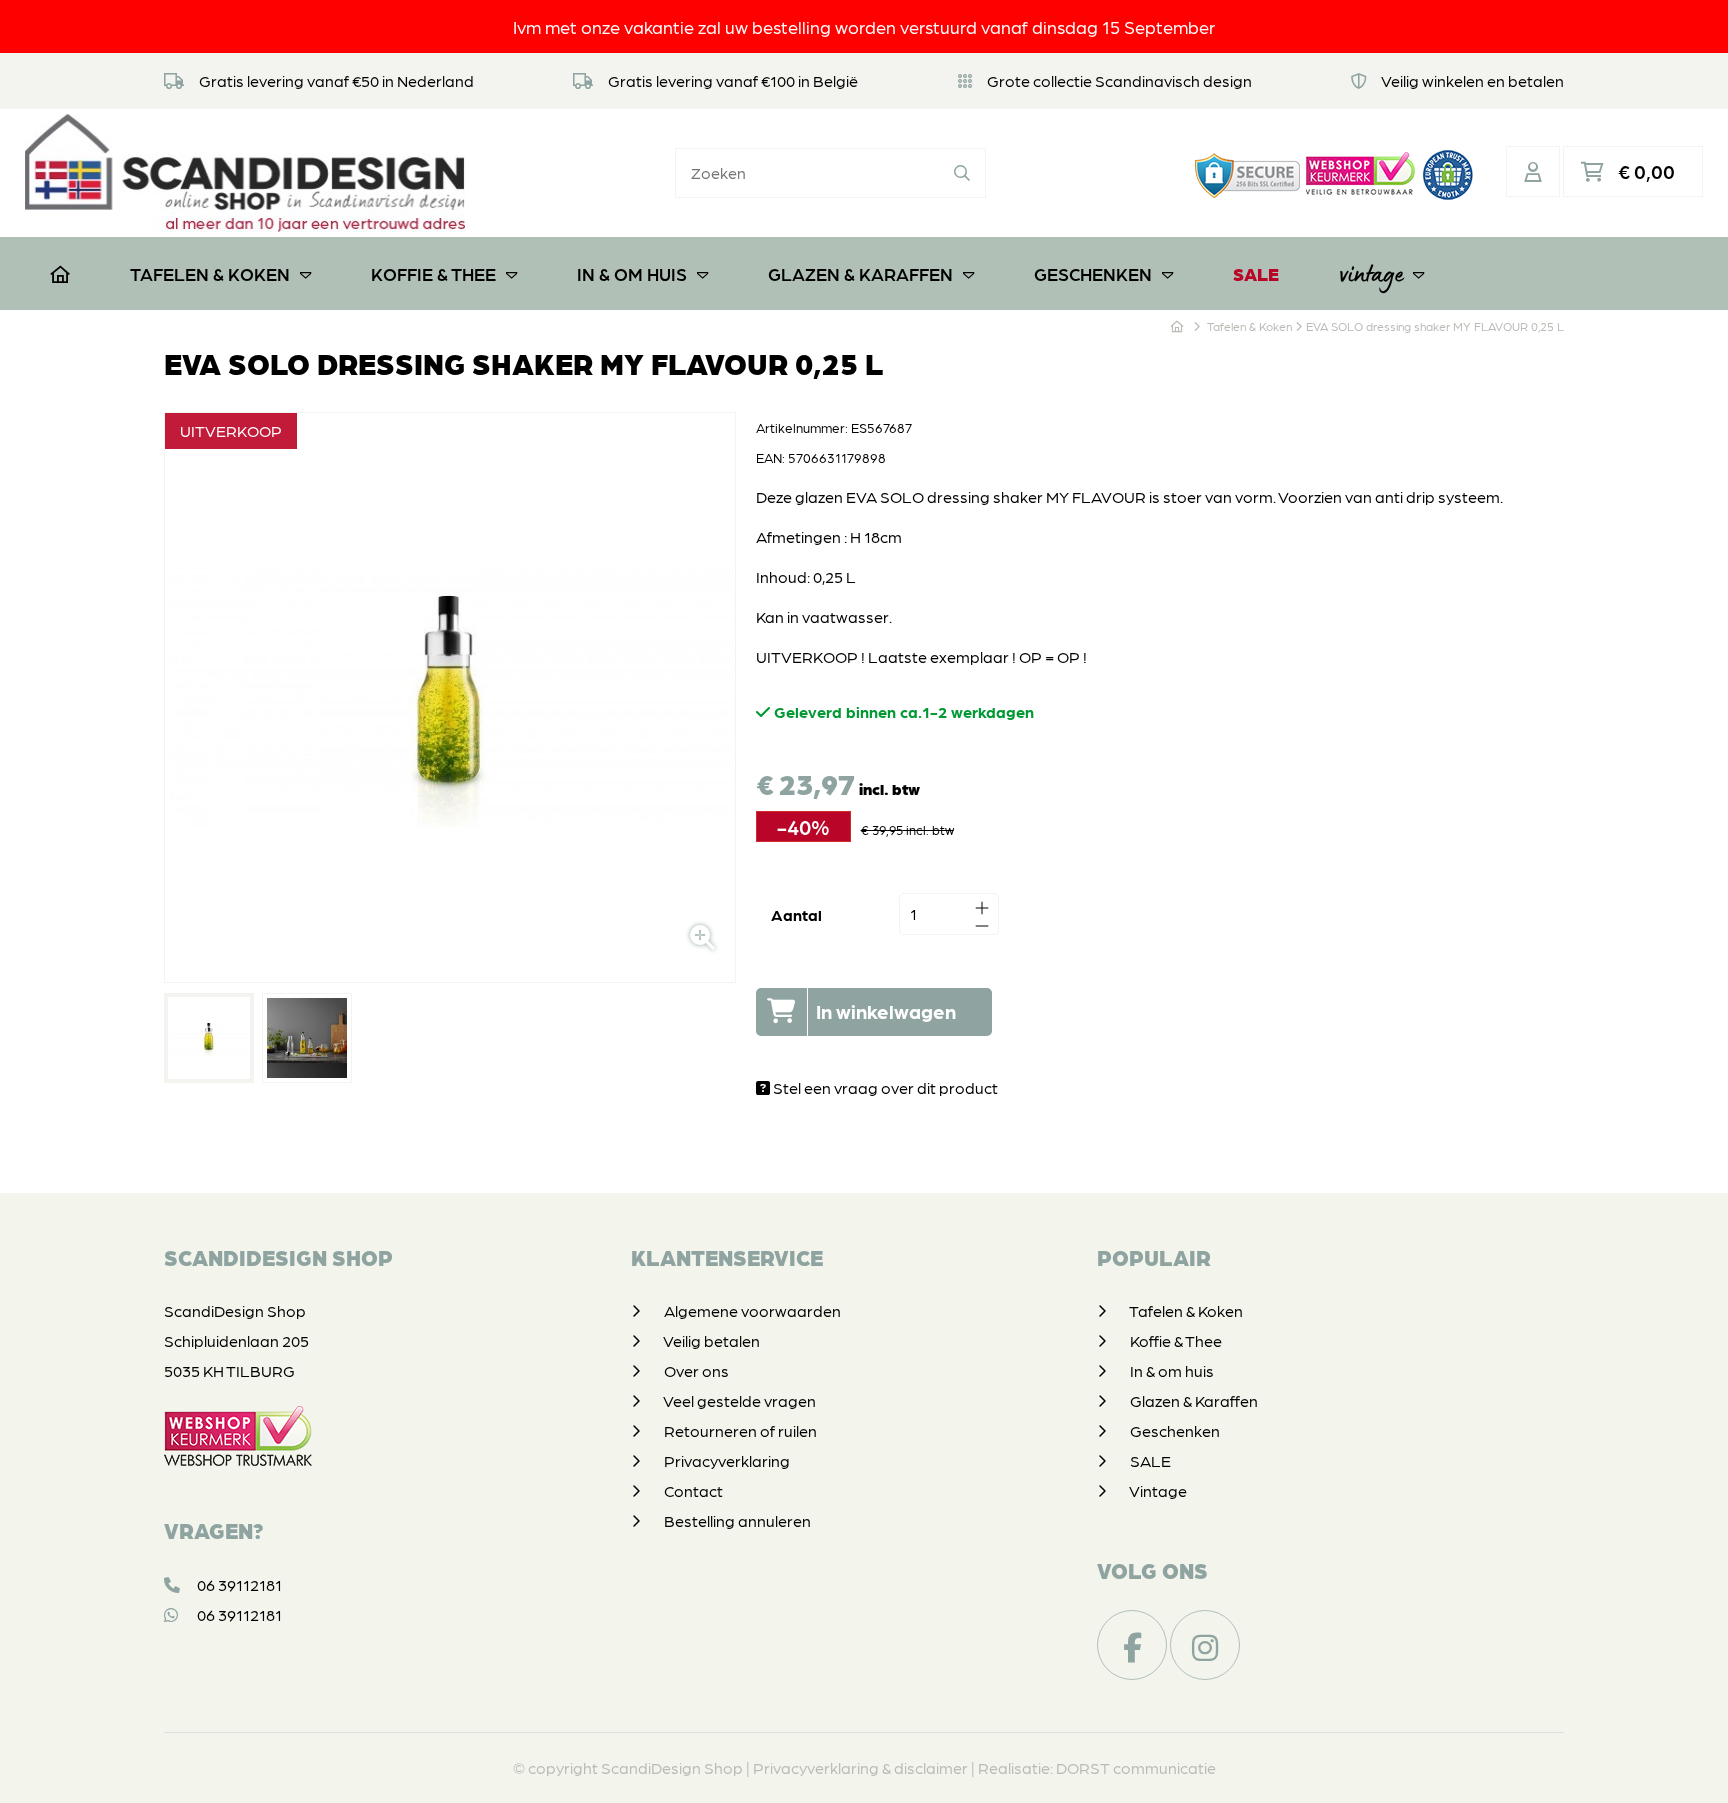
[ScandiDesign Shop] (245, 172)
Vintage (1371, 273)
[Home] (60, 274)
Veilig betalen (711, 1340)
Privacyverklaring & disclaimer (860, 1767)
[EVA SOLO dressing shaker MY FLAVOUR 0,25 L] (209, 1038)
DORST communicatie (1136, 1767)
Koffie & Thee (433, 273)
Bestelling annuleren (737, 1520)
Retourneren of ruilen (740, 1430)
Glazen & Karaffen (860, 273)
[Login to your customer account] (1533, 171)
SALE (1256, 273)
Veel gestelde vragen (739, 1400)
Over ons (696, 1370)
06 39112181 (238, 1584)
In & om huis (632, 273)
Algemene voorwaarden (752, 1310)
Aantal (796, 914)
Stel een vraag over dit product (884, 1088)
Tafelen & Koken (210, 273)
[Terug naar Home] (1177, 326)
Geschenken (1093, 273)
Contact (693, 1490)
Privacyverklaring (727, 1460)
